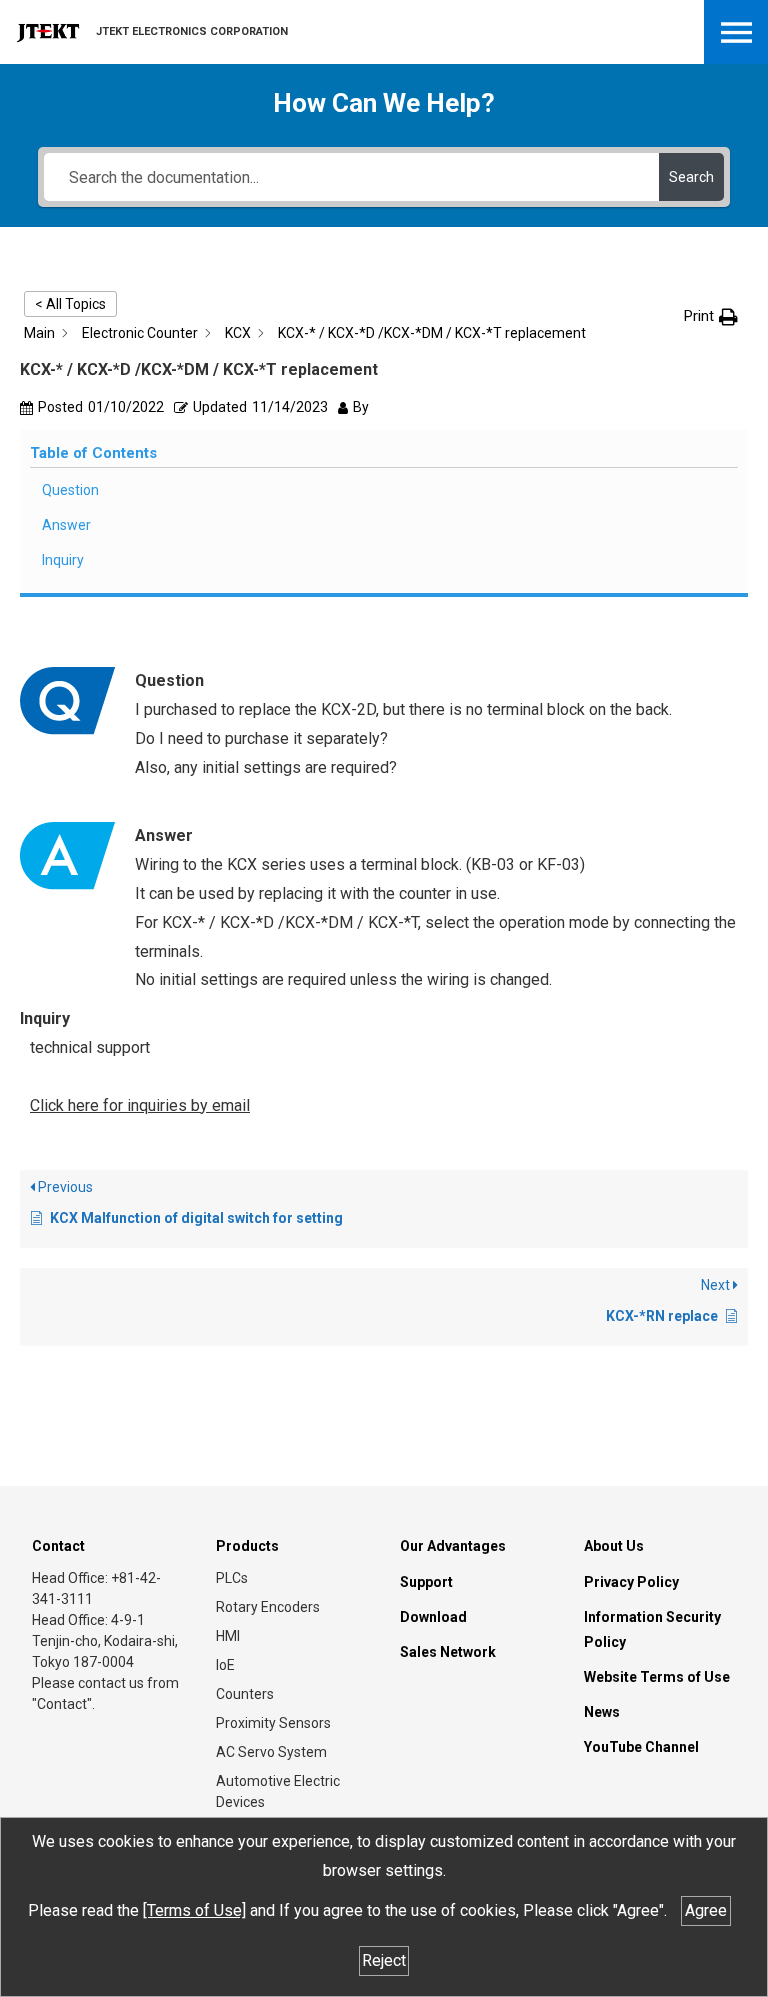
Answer (66, 525)
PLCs (232, 1578)
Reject (384, 1960)
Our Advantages (453, 1546)
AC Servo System (271, 1752)
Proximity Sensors (273, 1723)
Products (247, 1546)
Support (426, 1582)
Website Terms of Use (657, 1677)
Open (736, 32)
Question (70, 490)
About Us (614, 1546)
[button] (711, 316)
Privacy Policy (631, 1582)
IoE (225, 1665)
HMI (228, 1636)
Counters (245, 1694)
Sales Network (448, 1652)
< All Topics (70, 304)
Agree (706, 1910)
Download (433, 1617)
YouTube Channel (641, 1747)
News (602, 1712)
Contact (58, 1546)
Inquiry (63, 560)
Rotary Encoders (268, 1607)
